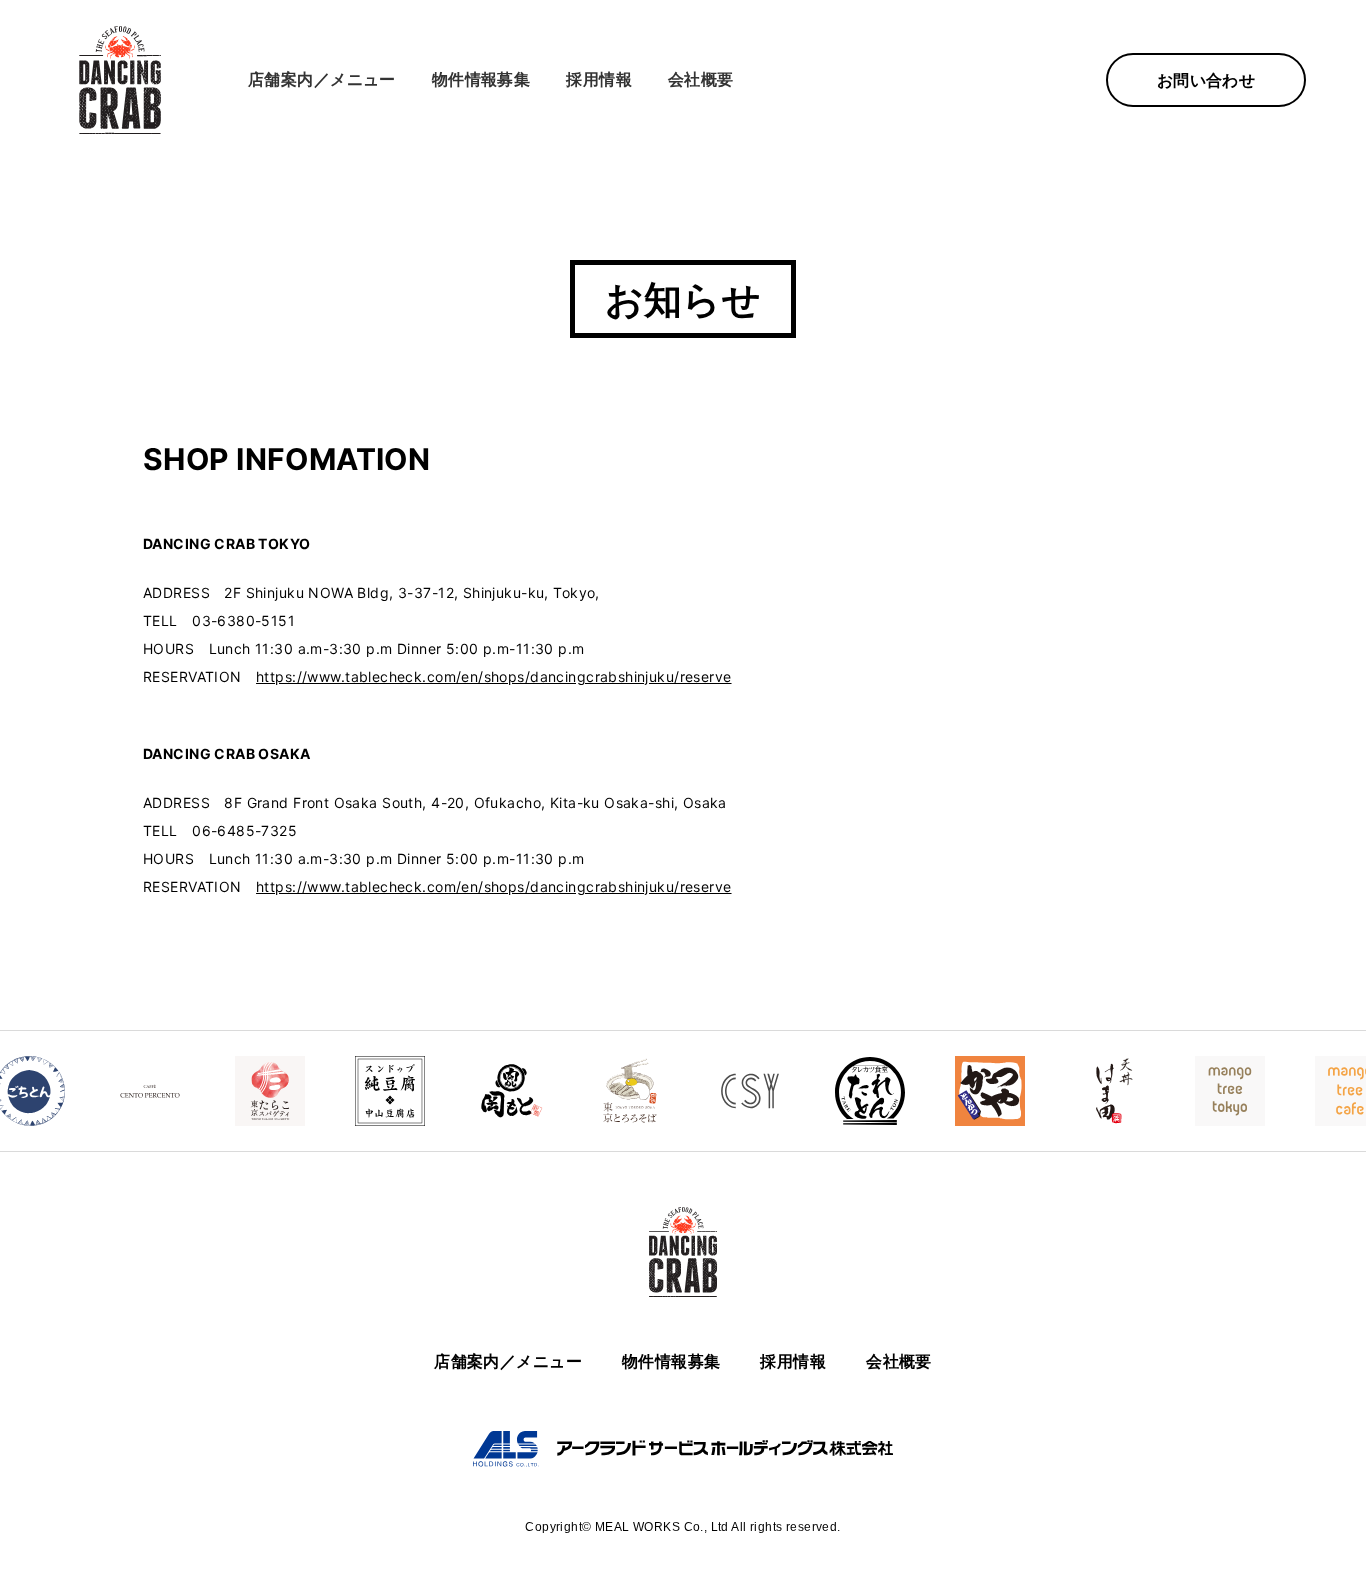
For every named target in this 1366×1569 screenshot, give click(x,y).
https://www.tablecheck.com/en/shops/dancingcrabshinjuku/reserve (493, 676)
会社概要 (701, 79)
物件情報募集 (481, 79)
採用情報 (599, 79)
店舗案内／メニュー (322, 79)
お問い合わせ (1206, 80)
